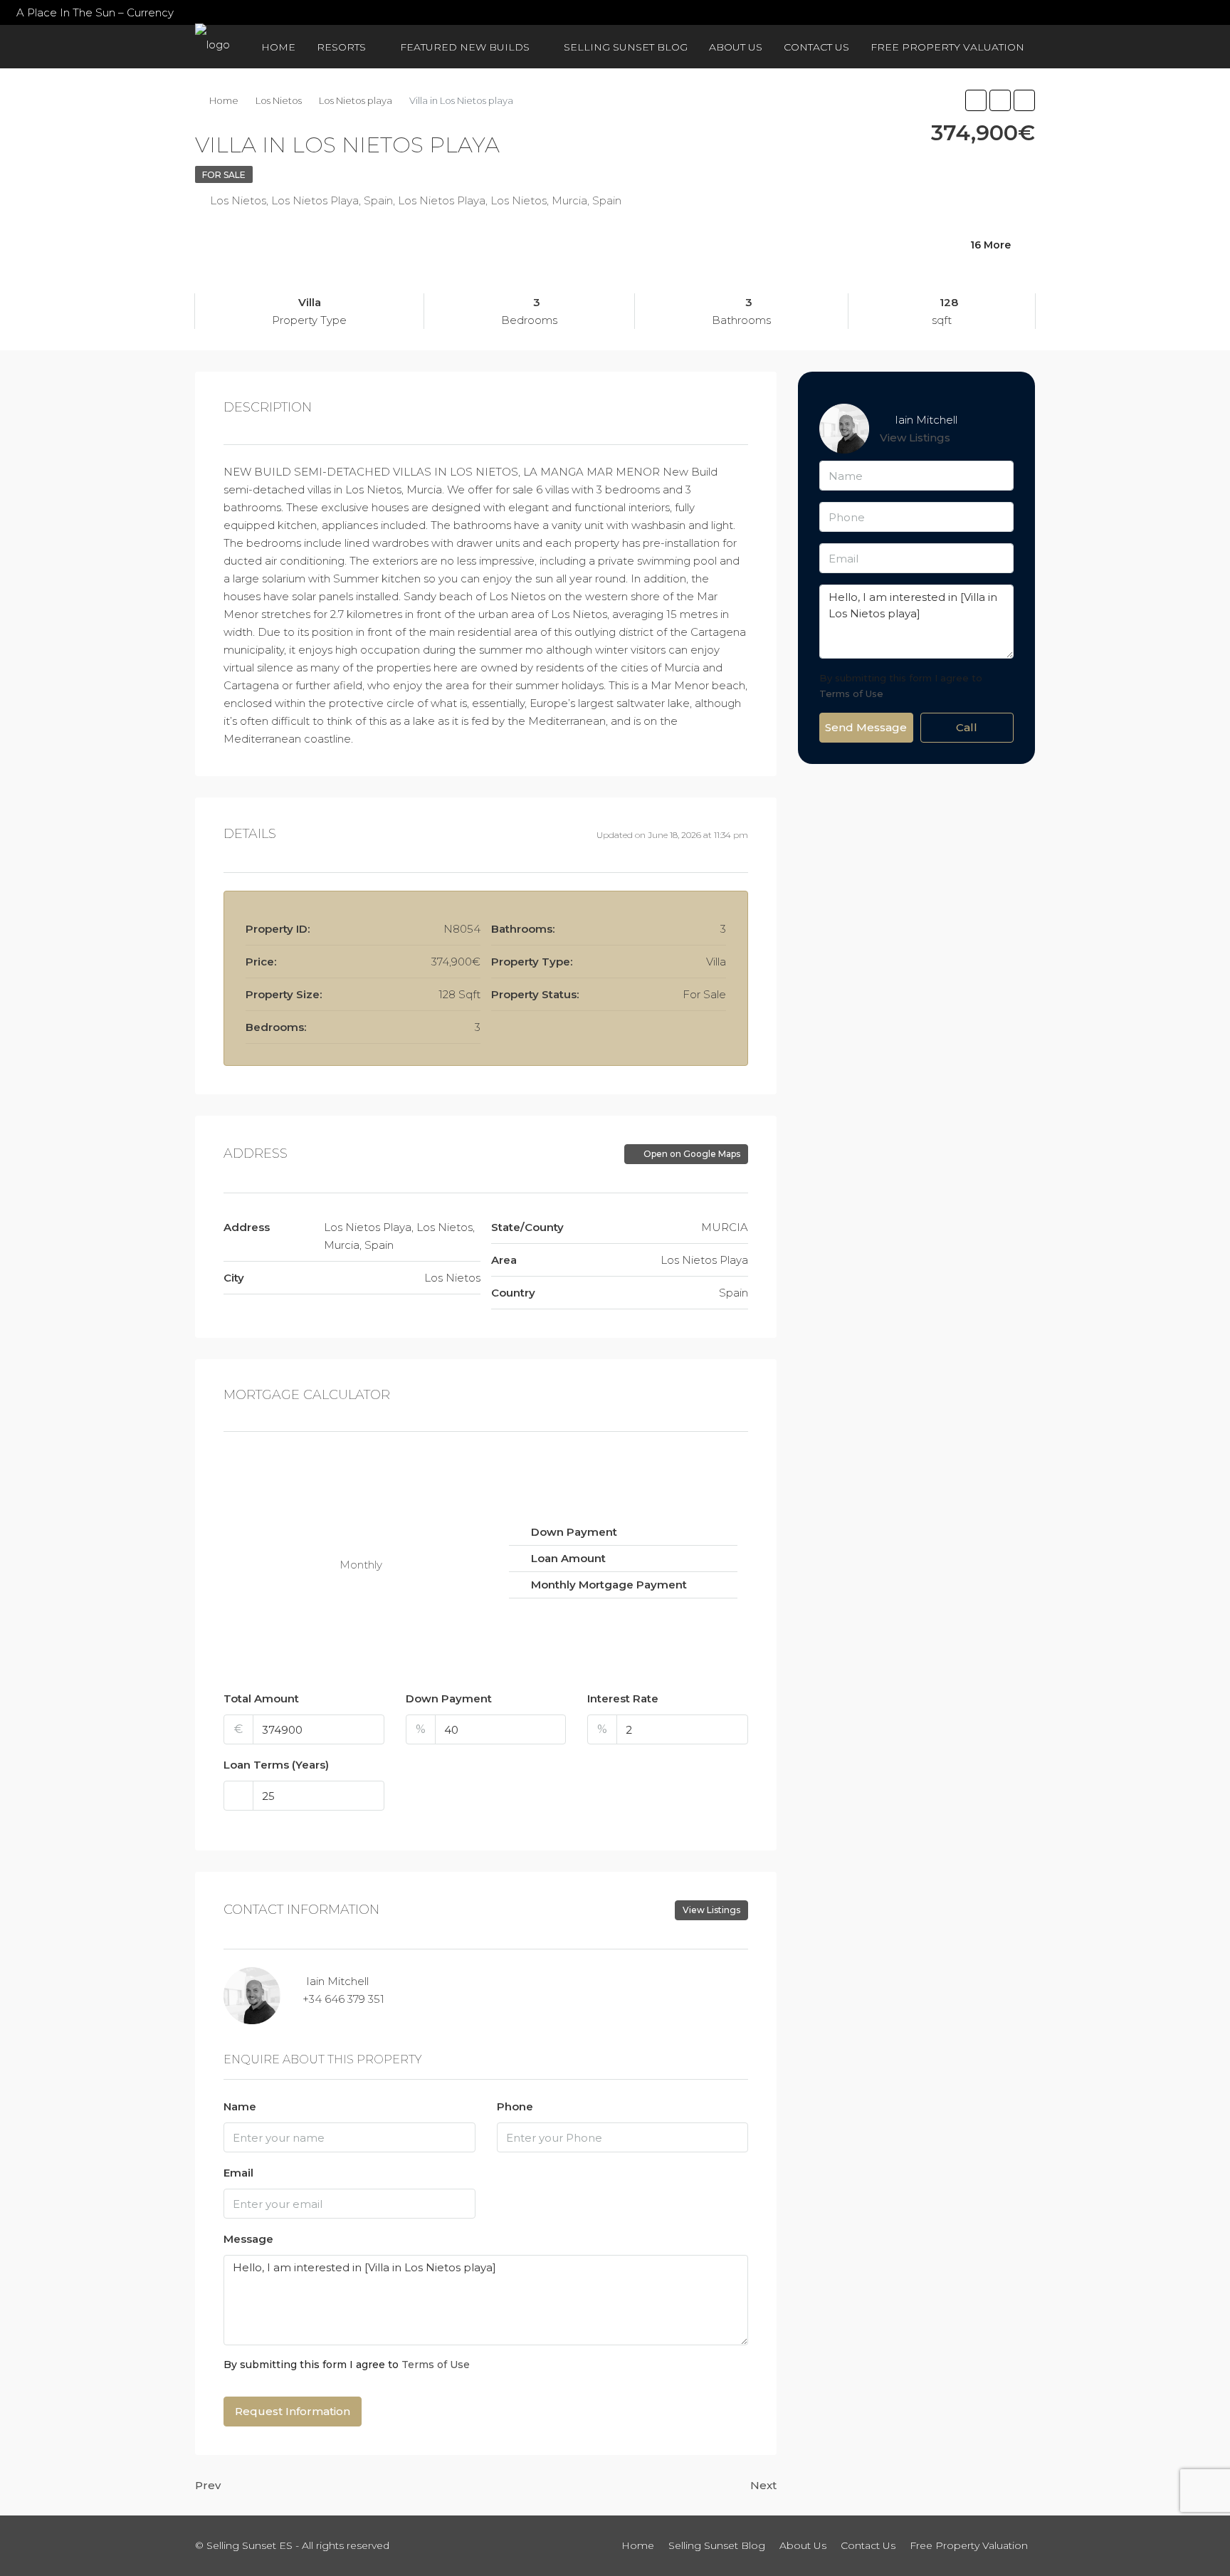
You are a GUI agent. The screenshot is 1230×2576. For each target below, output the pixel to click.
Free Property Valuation (947, 47)
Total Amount (261, 1698)
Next (763, 2485)
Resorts (341, 47)
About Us (736, 47)
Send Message (866, 727)
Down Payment (449, 1698)
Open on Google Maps (691, 1154)
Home (278, 47)
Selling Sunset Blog (626, 47)
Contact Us (816, 47)
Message (248, 2239)
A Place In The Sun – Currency (95, 12)
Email (238, 2173)
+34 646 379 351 (343, 1999)
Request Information (293, 2411)
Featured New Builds (465, 47)
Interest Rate (623, 1698)
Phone (515, 2106)
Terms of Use (436, 2365)
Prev (208, 2485)
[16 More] (898, 263)
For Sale (224, 175)
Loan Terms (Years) (276, 1765)
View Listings (711, 1910)
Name (240, 2106)
